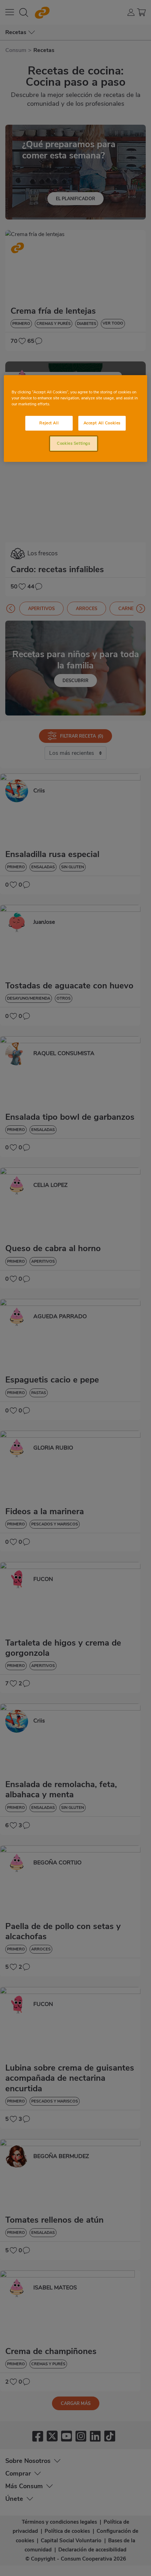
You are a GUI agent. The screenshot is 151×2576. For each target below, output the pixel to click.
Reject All (49, 423)
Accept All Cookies (102, 423)
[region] (76, 419)
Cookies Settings (73, 443)
